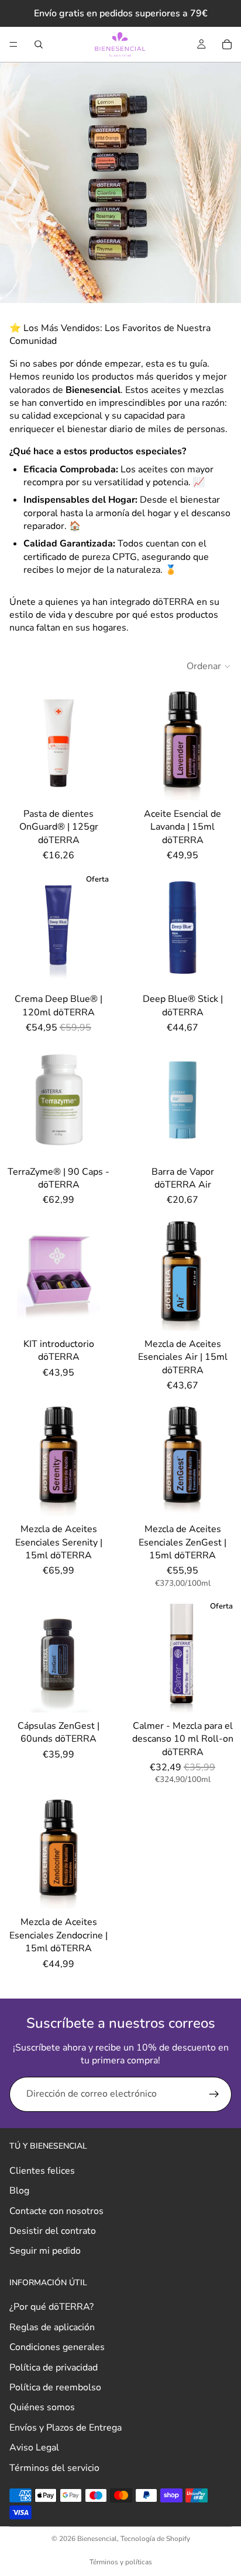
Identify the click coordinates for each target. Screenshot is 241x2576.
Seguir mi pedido (45, 2251)
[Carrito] (227, 44)
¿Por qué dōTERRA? (51, 2307)
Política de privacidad (54, 2367)
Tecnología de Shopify (155, 2539)
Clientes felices (42, 2170)
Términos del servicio (54, 2467)
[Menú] (13, 44)
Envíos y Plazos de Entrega (66, 2427)
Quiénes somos (42, 2407)
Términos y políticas (121, 2562)
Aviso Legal (34, 2448)
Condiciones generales (57, 2347)
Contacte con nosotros (56, 2211)
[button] (209, 666)
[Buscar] (39, 44)
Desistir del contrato (53, 2231)
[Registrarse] (214, 2094)
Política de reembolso (55, 2387)
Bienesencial (97, 2539)
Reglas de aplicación (52, 2327)
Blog (19, 2191)
